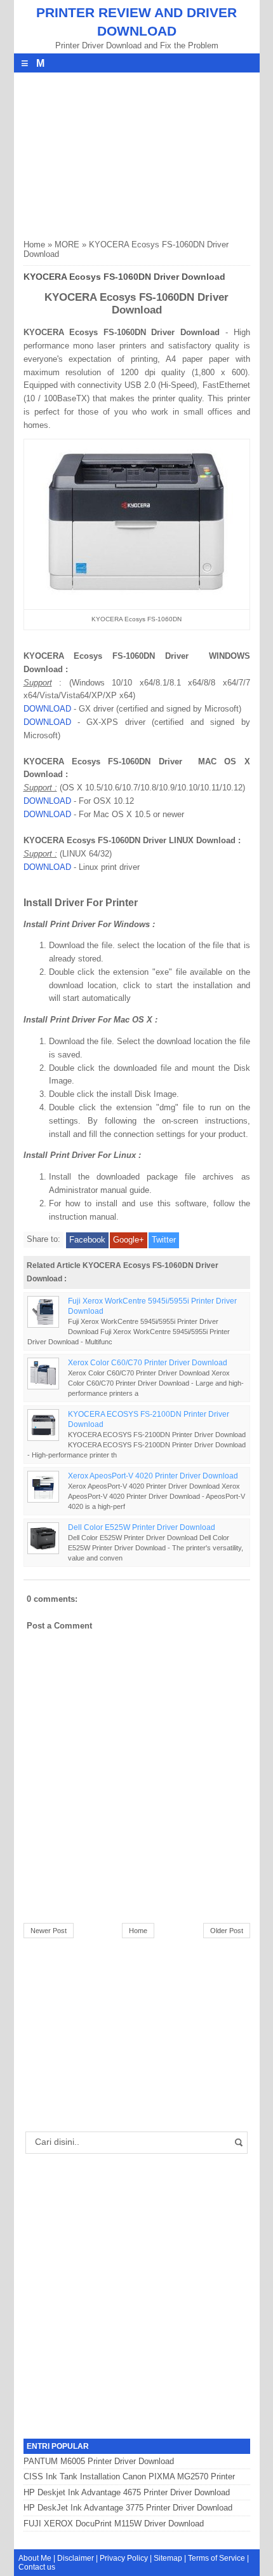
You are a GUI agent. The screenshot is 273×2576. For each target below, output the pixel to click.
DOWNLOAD (47, 709)
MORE (67, 245)
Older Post (227, 1931)
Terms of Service (216, 2558)
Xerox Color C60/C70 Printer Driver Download (148, 1362)
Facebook (87, 1240)
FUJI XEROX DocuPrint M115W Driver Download (114, 2524)
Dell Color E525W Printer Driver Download (142, 1527)
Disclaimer (76, 2558)
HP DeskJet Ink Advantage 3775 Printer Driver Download (128, 2508)
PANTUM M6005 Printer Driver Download (99, 2461)
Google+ (129, 1240)
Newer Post (49, 1931)
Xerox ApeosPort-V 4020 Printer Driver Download (153, 1476)
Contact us (37, 2567)
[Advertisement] (119, 152)
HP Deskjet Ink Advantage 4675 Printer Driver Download (127, 2492)
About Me (35, 2558)
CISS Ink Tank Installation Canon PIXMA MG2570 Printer (129, 2476)
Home (34, 245)
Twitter (164, 1240)
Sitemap (168, 2558)
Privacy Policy (124, 2558)
